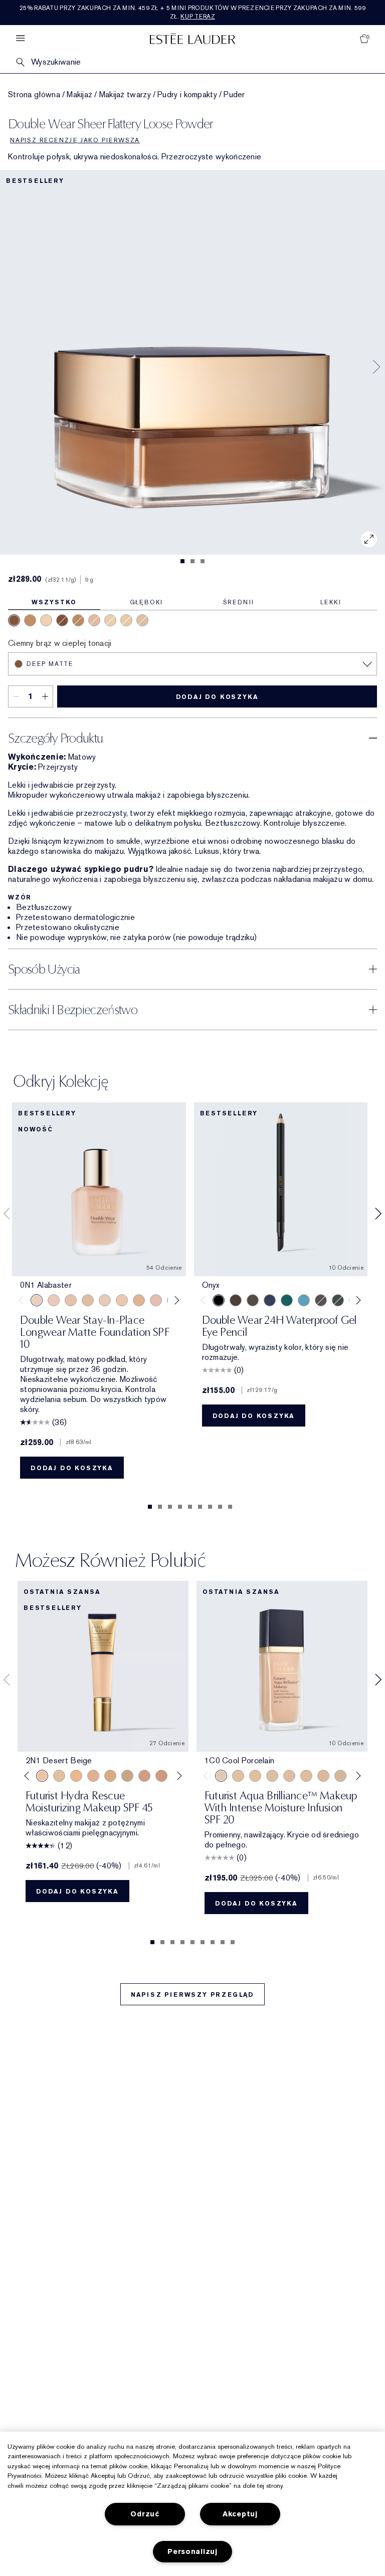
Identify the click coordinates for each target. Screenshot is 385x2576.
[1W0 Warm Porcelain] (88, 1300)
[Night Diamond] (321, 1300)
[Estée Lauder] (192, 38)
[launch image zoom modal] (369, 539)
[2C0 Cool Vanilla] (272, 1776)
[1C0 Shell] (54, 1300)
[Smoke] (338, 1300)
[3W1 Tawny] (110, 1776)
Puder (234, 95)
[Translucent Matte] (110, 620)
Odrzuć (145, 2514)
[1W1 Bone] (139, 1300)
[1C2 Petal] (156, 1300)
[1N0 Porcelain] (71, 1300)
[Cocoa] (236, 1300)
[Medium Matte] (78, 620)
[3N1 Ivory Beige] (93, 1776)
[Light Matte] (142, 620)
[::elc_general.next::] (175, 1300)
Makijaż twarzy (125, 95)
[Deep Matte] (14, 620)
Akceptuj (240, 2514)
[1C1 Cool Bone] (105, 1300)
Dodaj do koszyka (217, 697)
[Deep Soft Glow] (62, 620)
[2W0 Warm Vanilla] (323, 1776)
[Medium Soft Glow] (30, 620)
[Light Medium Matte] (94, 620)
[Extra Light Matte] (126, 620)
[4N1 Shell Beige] (161, 1776)
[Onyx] (219, 1300)
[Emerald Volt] (287, 1300)
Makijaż (79, 95)
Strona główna (34, 95)
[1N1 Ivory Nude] (122, 1300)
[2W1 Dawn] (76, 1776)
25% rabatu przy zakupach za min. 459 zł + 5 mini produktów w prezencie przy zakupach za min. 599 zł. (192, 12)
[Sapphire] (270, 1300)
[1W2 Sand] (59, 1776)
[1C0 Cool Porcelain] (221, 1776)
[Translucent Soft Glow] (46, 620)
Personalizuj (192, 2552)
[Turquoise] (304, 1300)
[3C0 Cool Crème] (340, 1776)
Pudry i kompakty (187, 95)
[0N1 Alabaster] (37, 1300)
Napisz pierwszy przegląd (192, 1995)
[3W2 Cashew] (127, 1776)
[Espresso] (253, 1300)
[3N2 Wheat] (144, 1776)
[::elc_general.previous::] (23, 1300)
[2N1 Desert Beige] (42, 1776)
